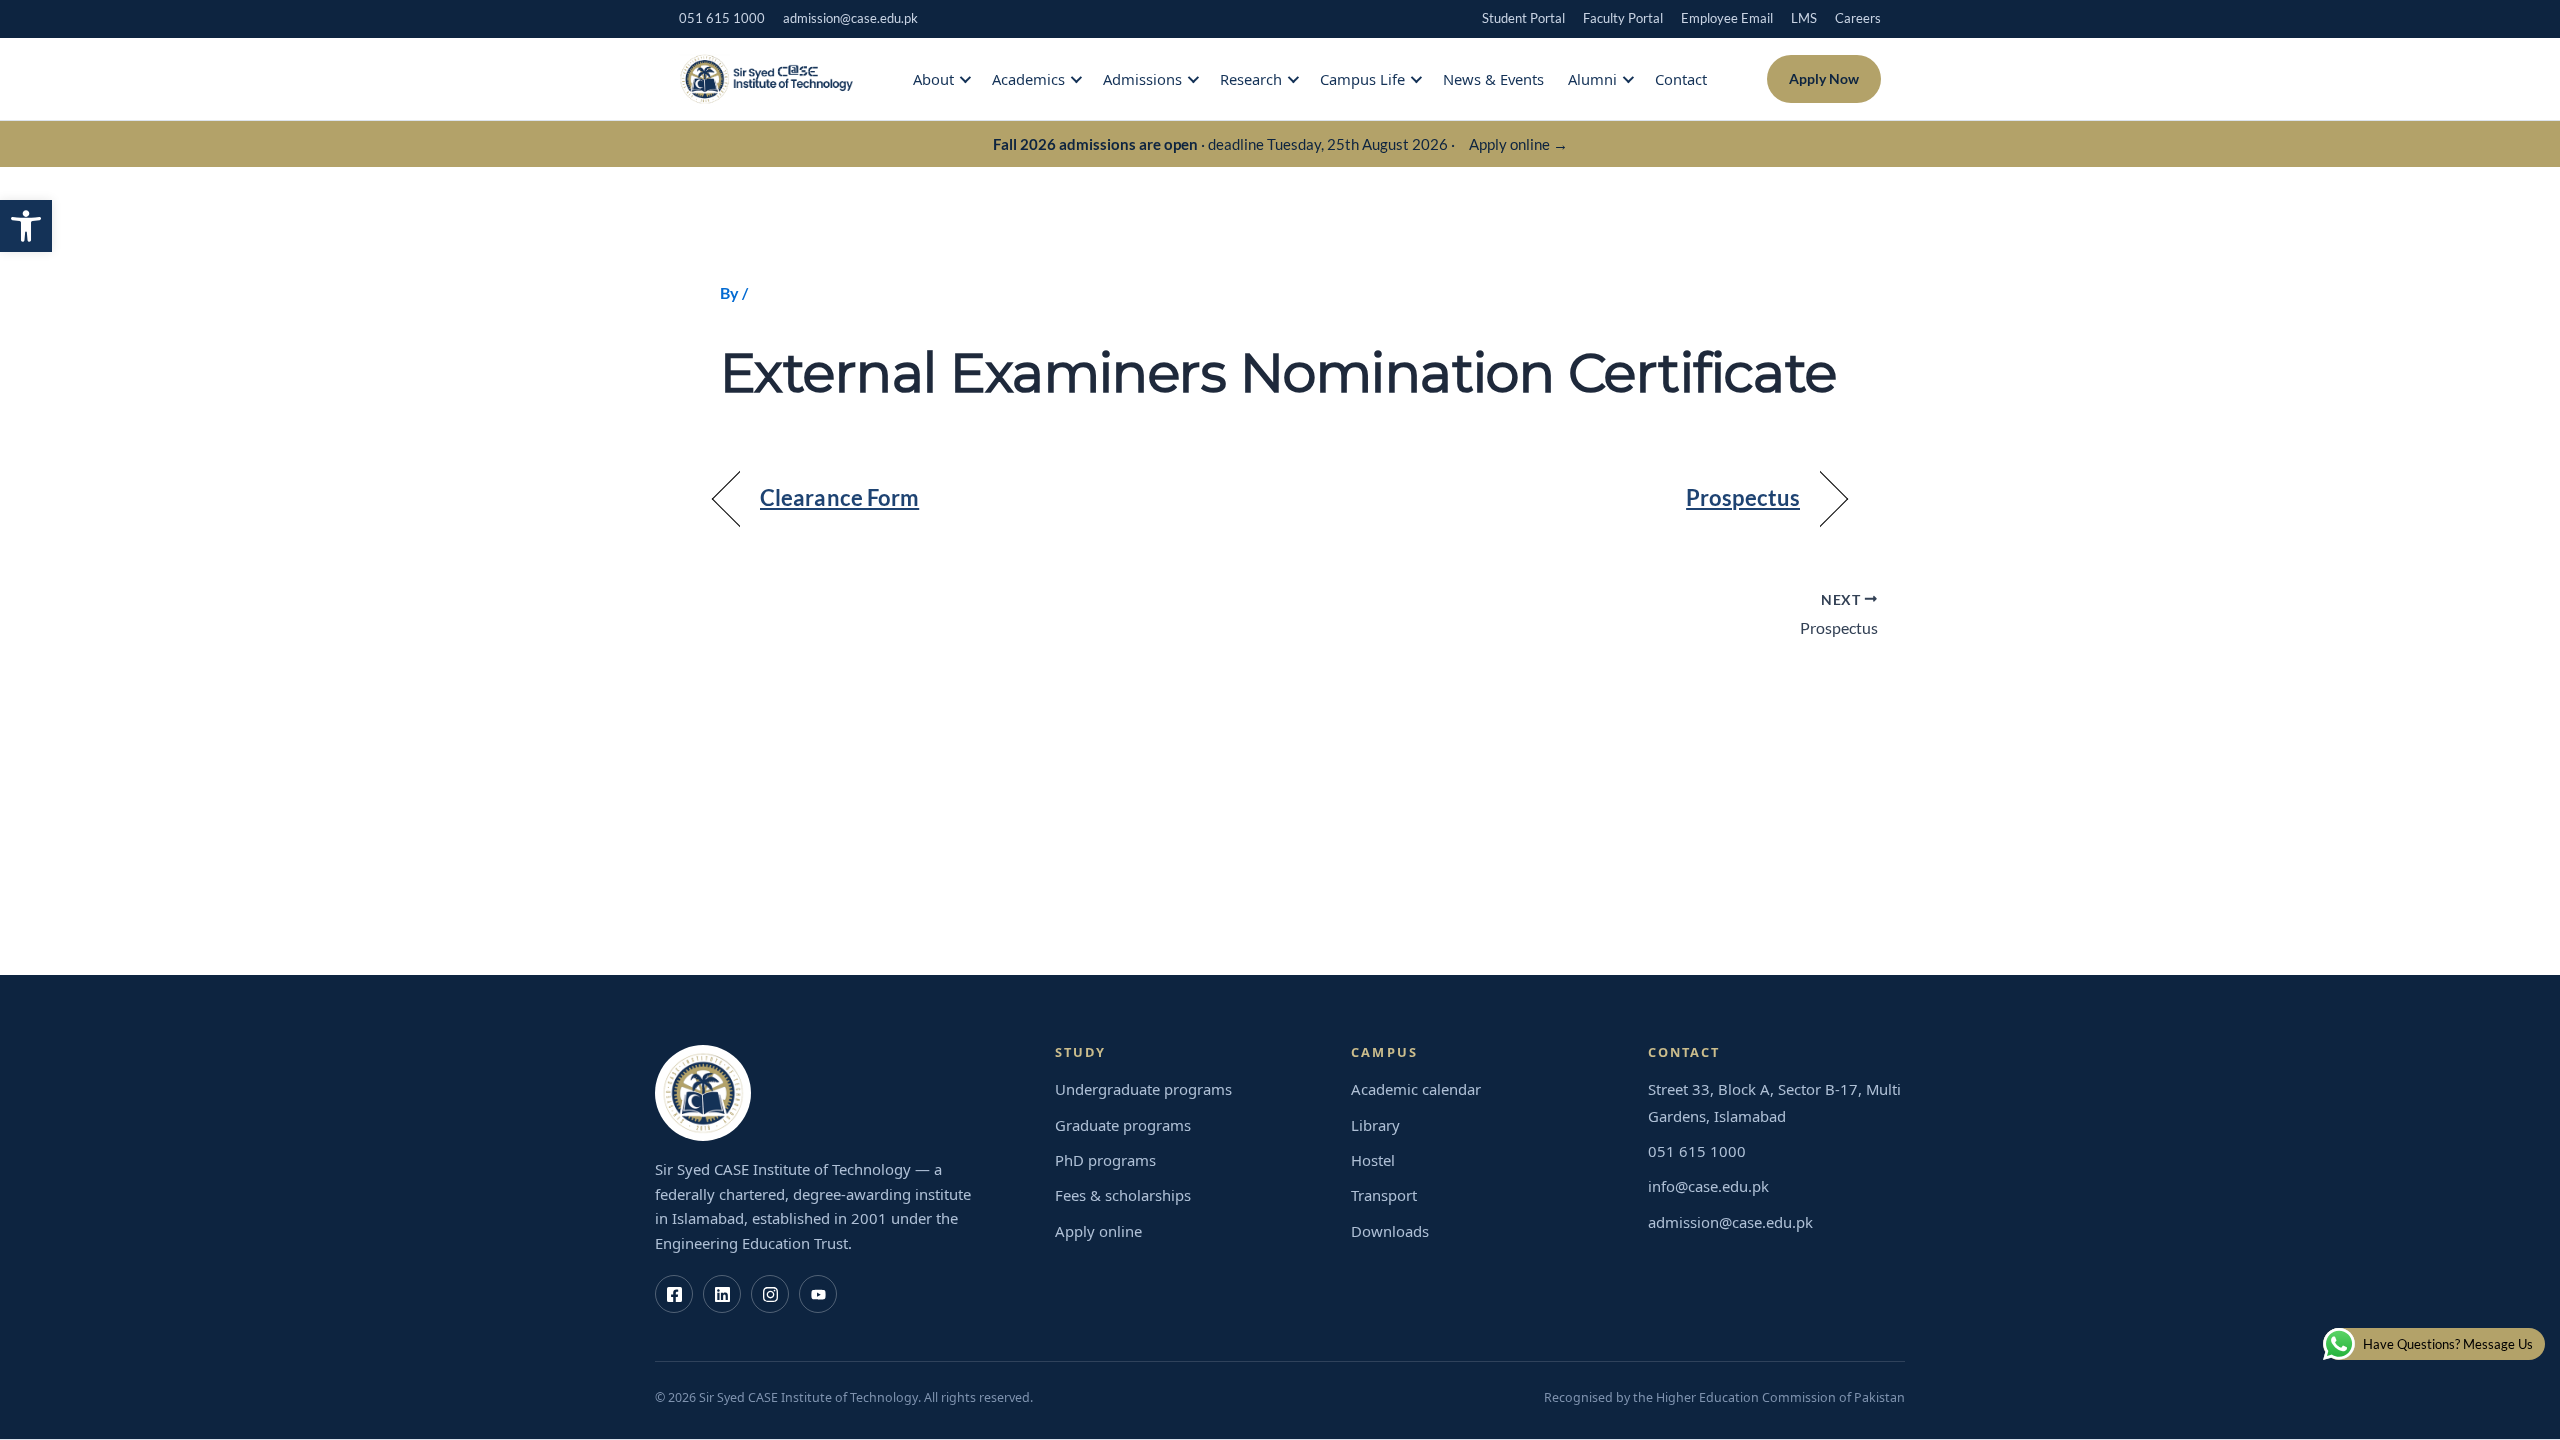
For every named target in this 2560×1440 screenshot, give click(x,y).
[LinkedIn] (722, 1294)
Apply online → (1518, 144)
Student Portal (1523, 18)
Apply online (1098, 1231)
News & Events (1493, 79)
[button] (26, 226)
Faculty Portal (1623, 18)
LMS (1804, 18)
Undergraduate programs (1143, 1089)
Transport (1384, 1195)
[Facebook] (674, 1294)
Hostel (1373, 1160)
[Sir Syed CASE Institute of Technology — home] (766, 79)
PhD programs (1105, 1160)
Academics (1028, 79)
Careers (1858, 18)
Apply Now (1824, 78)
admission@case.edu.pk (850, 18)
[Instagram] (770, 1294)
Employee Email (1727, 18)
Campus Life (1362, 79)
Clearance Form (839, 498)
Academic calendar (1416, 1089)
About (933, 79)
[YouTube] (818, 1294)
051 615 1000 (722, 18)
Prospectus (1743, 498)
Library (1375, 1125)
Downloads (1390, 1231)
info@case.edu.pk (1708, 1186)
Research (1251, 79)
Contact (1681, 79)
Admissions (1142, 79)
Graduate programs (1123, 1125)
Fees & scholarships (1123, 1195)
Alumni (1592, 79)
